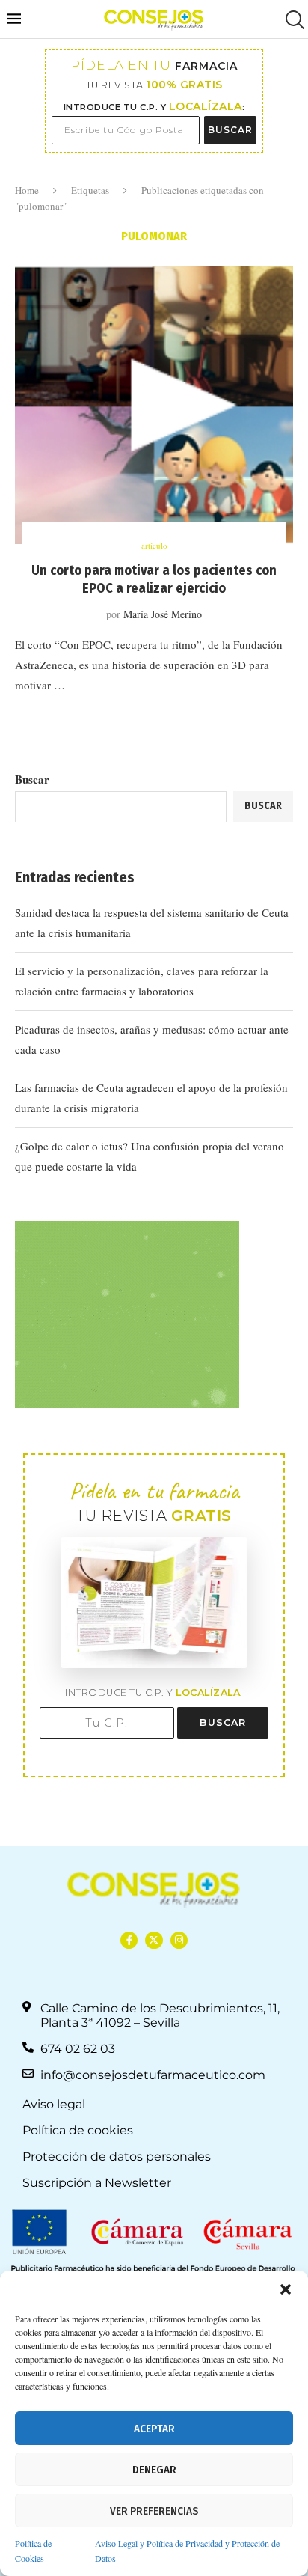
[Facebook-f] (129, 1940)
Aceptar (154, 2429)
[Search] (293, 20)
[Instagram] (179, 1940)
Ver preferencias (154, 2511)
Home (27, 190)
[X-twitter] (154, 1940)
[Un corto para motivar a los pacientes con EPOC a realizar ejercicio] (154, 405)
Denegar (154, 2470)
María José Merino (163, 614)
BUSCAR (230, 130)
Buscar (32, 779)
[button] (286, 2289)
